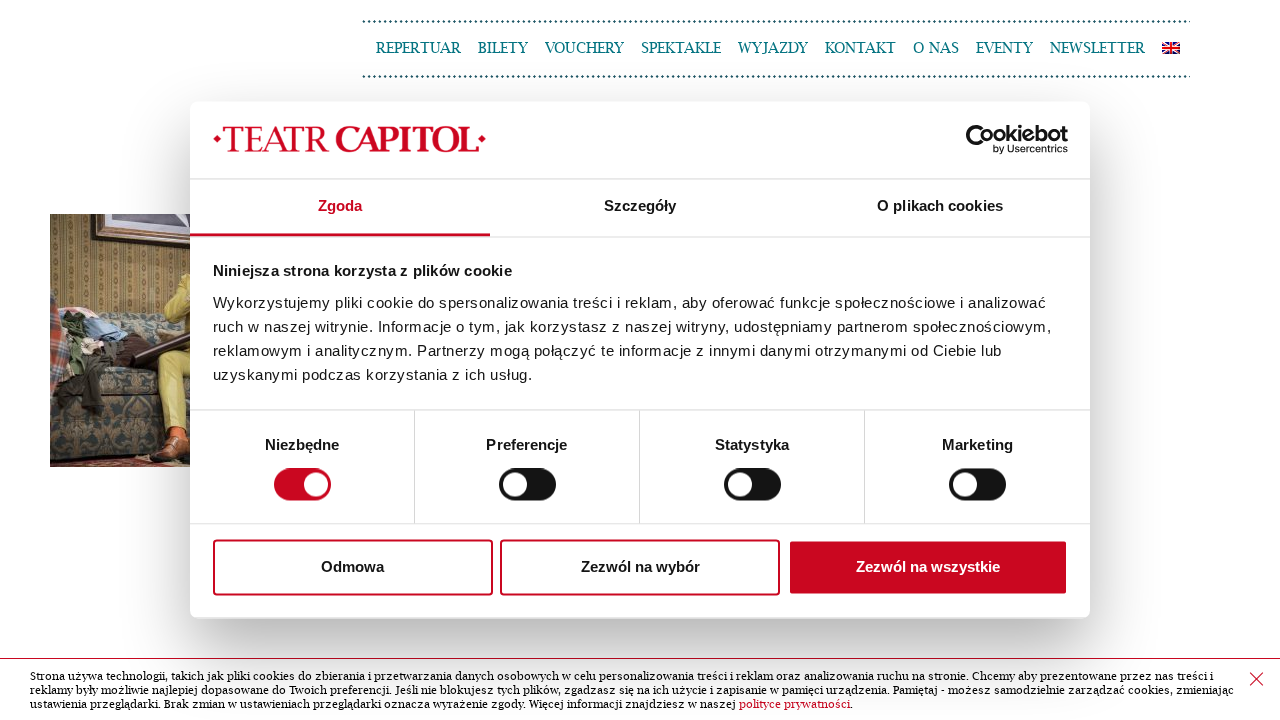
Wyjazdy (773, 48)
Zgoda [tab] (340, 205)
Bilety (503, 48)
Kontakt (860, 48)
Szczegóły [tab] (640, 205)
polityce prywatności (794, 704)
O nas (936, 48)
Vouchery (584, 48)
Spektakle (681, 48)
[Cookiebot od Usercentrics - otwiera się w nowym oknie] (980, 140)
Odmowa (352, 566)
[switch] (527, 485)
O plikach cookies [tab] (940, 205)
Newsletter (1097, 48)
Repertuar (418, 48)
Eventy (1004, 48)
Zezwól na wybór (640, 566)
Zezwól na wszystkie (928, 566)
